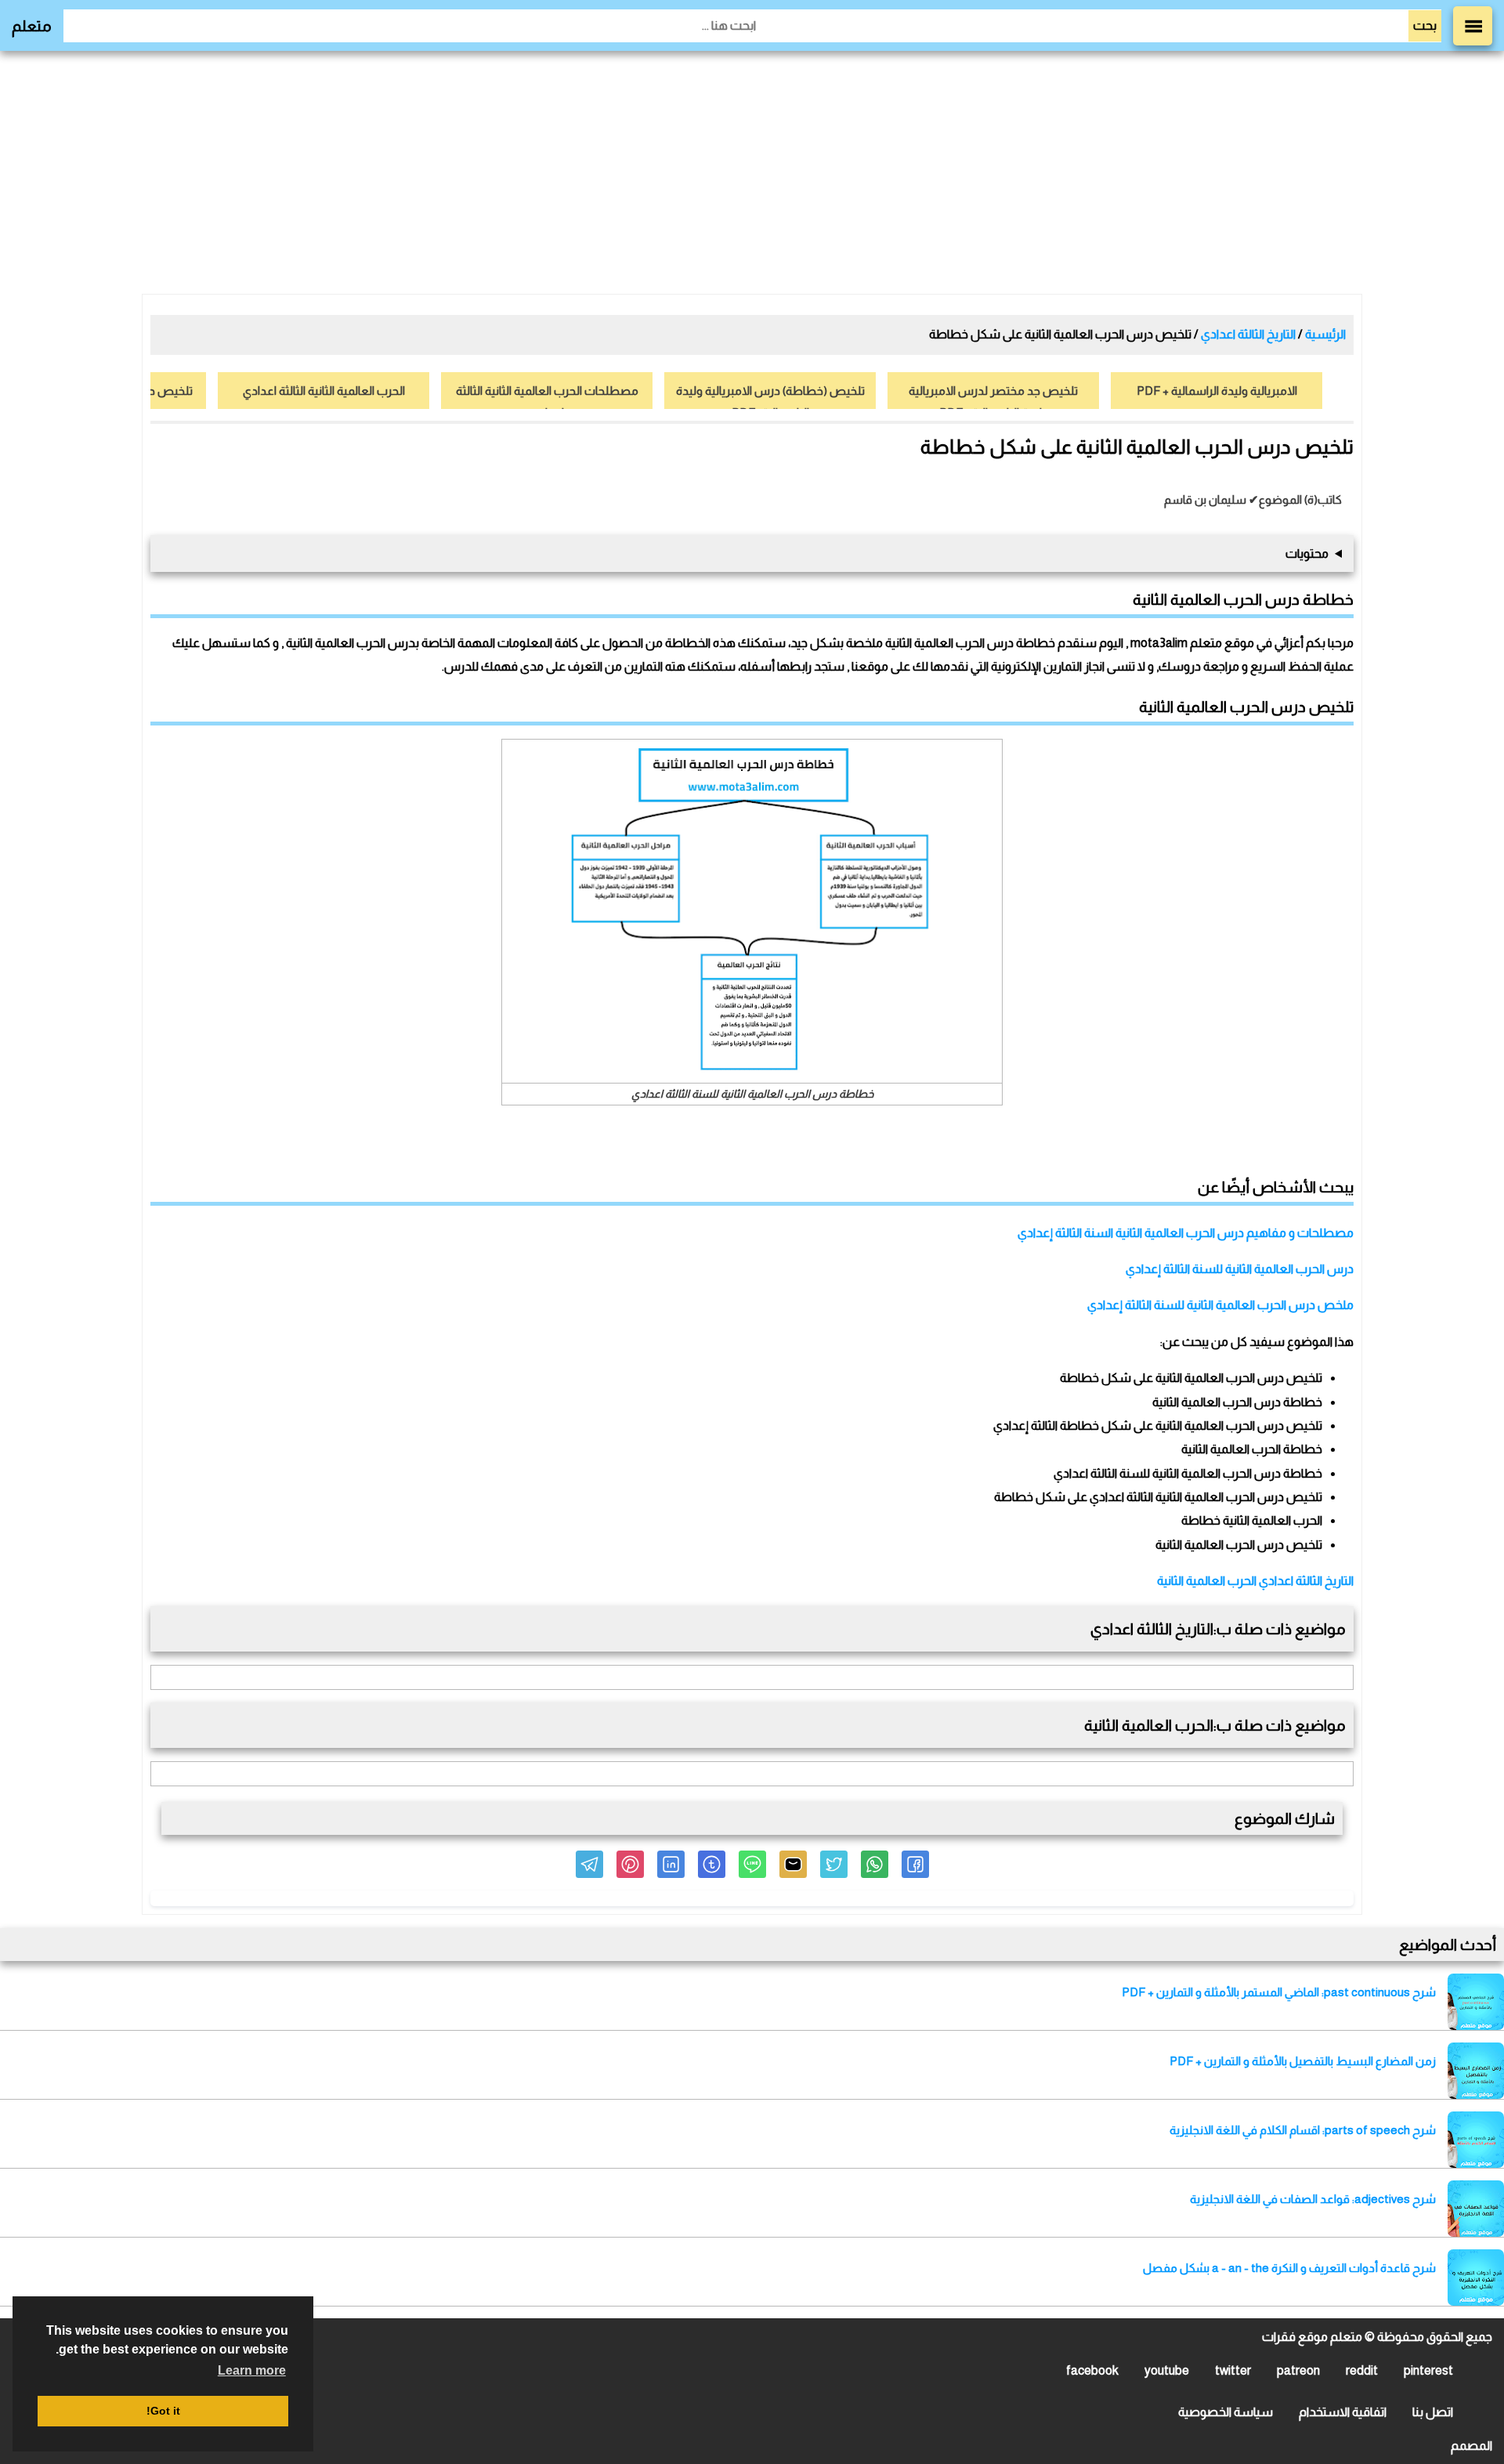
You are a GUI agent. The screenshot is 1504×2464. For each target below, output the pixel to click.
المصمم (1471, 2446)
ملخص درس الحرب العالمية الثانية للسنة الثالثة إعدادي (1220, 1305)
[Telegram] (589, 1864)
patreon (1298, 2370)
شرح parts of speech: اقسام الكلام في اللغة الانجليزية (1303, 2130)
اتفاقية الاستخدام (1343, 2412)
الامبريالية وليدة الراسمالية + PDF (1217, 391)
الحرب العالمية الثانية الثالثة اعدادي (324, 391)
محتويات (1307, 554)
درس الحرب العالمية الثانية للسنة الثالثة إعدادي (1240, 1269)
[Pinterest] (630, 1864)
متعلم (32, 26)
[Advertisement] (752, 172)
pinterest (1428, 2370)
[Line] (752, 1864)
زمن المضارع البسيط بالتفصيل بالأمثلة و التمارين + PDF (1303, 2061)
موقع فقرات (1295, 2337)
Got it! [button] (163, 2411)
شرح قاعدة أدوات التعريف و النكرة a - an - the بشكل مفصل (1289, 2268)
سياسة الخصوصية (1226, 2412)
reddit (1362, 2370)
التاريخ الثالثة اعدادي (1306, 1581)
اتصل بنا (1433, 2412)
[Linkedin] (671, 1864)
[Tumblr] (712, 1864)
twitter (1233, 2370)
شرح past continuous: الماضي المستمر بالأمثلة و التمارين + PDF (1279, 1992)
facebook (1092, 2370)
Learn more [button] (252, 2370)
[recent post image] (1476, 2002)
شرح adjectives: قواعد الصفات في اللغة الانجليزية (1313, 2199)
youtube (1167, 2370)
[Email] (793, 1864)
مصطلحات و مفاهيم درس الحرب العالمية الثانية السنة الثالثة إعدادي (1186, 1233)
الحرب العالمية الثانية (1207, 1581)
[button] (915, 1864)
